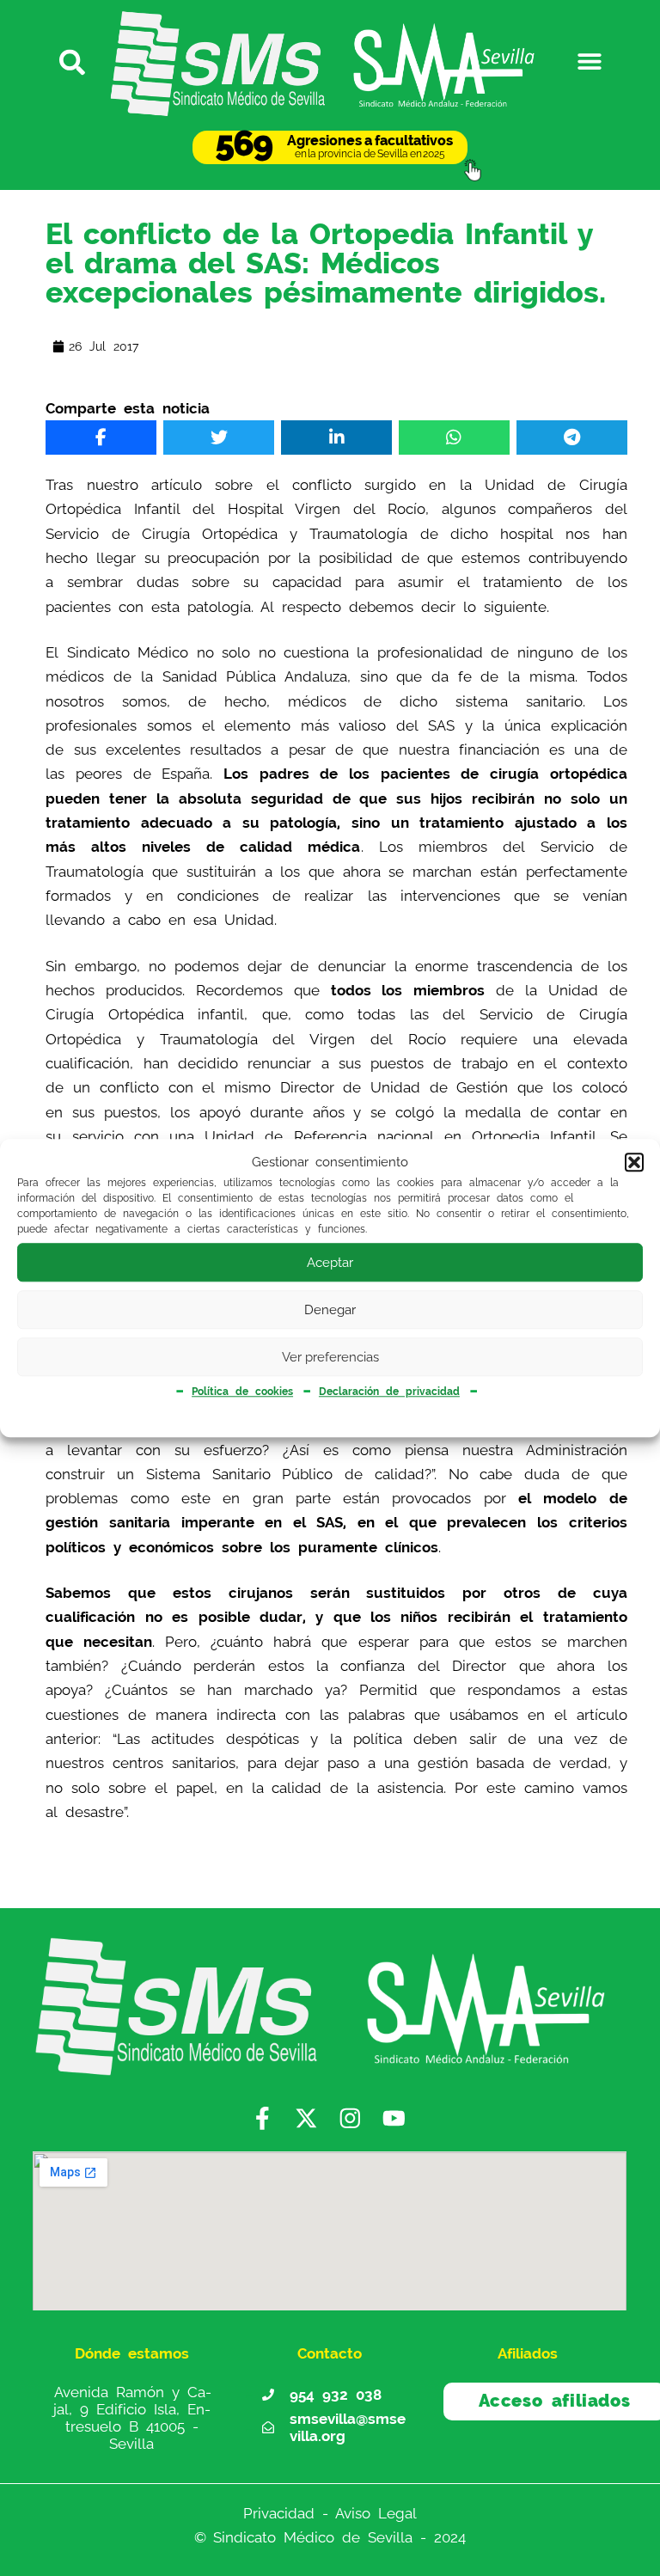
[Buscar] (70, 61)
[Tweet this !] (219, 437)
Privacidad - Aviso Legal (330, 2513)
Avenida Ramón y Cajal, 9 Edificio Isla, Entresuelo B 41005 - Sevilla (132, 2417)
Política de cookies (242, 1392)
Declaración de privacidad (389, 1392)
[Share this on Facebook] (101, 437)
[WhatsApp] (454, 437)
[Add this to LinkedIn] (336, 437)
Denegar (330, 1310)
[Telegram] (572, 437)
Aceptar (330, 1263)
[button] (634, 1163)
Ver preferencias (330, 1357)
